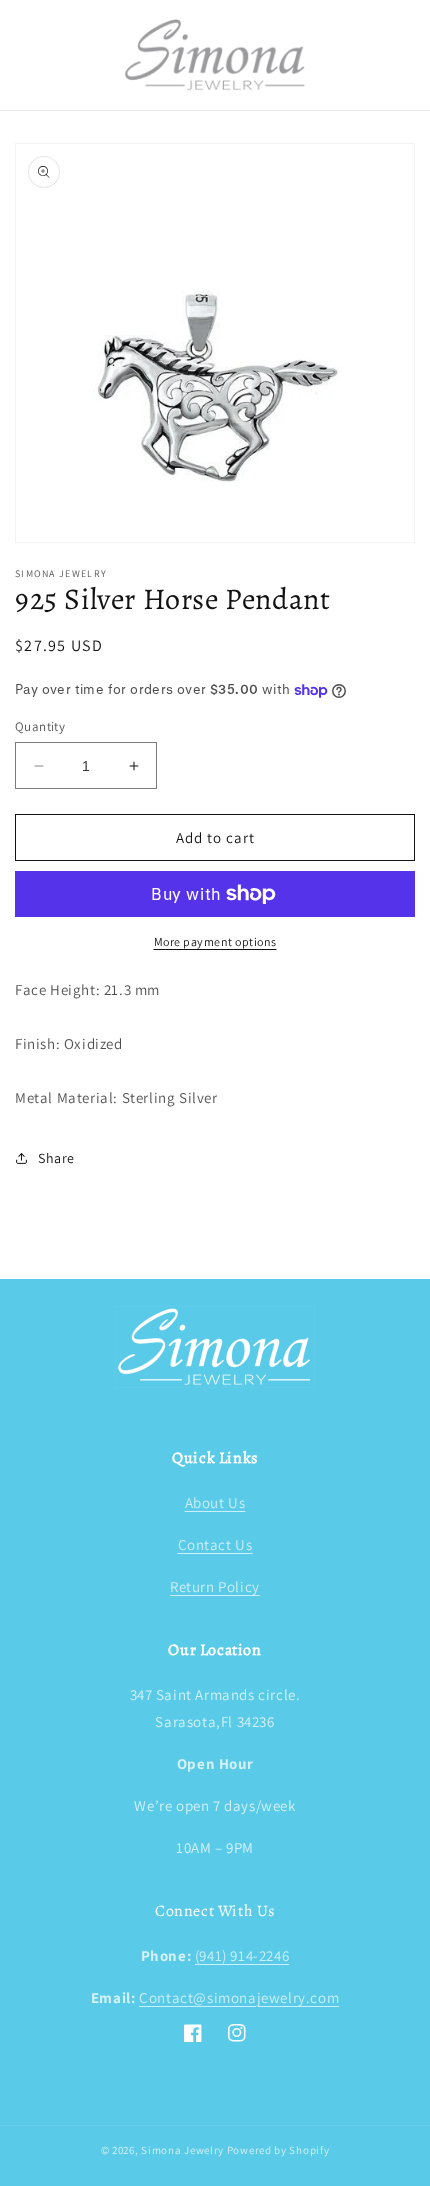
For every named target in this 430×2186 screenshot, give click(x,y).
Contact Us (215, 1544)
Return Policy (215, 1586)
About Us (215, 1502)
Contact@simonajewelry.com (239, 1997)
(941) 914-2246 (242, 1955)
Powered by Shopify (278, 2150)
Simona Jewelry (182, 2150)
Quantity (40, 726)
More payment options (215, 941)
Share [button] (56, 1158)
